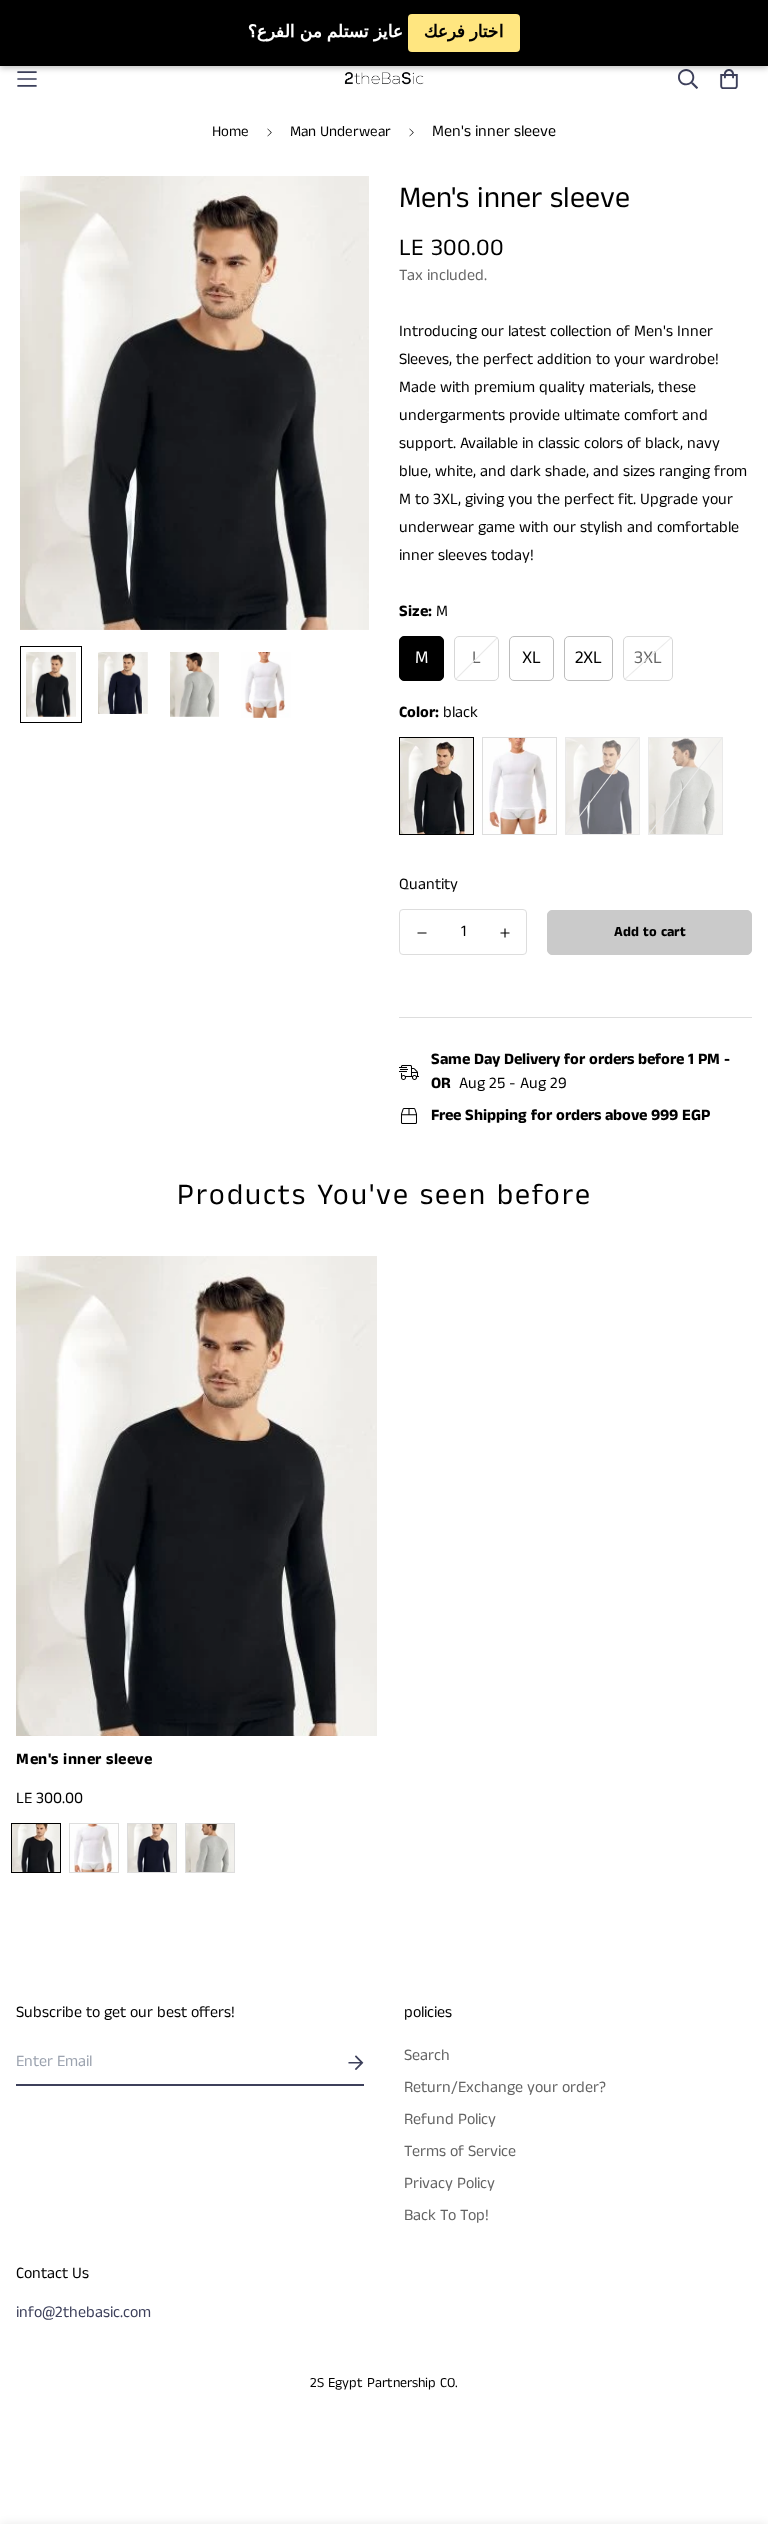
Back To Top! (446, 2215)
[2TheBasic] (384, 79)
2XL (588, 658)
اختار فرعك (464, 32)
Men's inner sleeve (84, 1759)
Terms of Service (460, 2151)
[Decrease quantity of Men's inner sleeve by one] (421, 933)
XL (531, 658)
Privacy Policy (449, 2183)
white (519, 786)
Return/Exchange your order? (505, 2087)
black (436, 786)
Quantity (428, 884)
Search (427, 2055)
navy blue (602, 786)
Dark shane (685, 786)
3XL (648, 658)
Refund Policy (450, 2119)
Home (230, 131)
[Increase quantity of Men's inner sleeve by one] (504, 933)
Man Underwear (340, 131)
